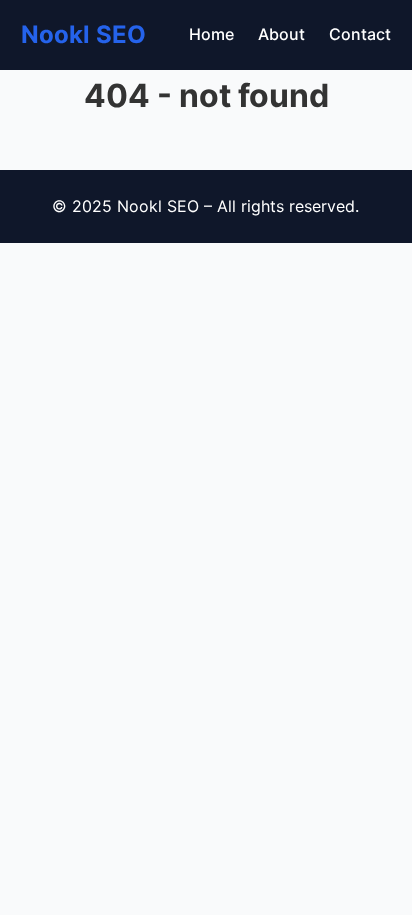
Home (211, 34)
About (281, 34)
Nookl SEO (83, 34)
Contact (360, 34)
